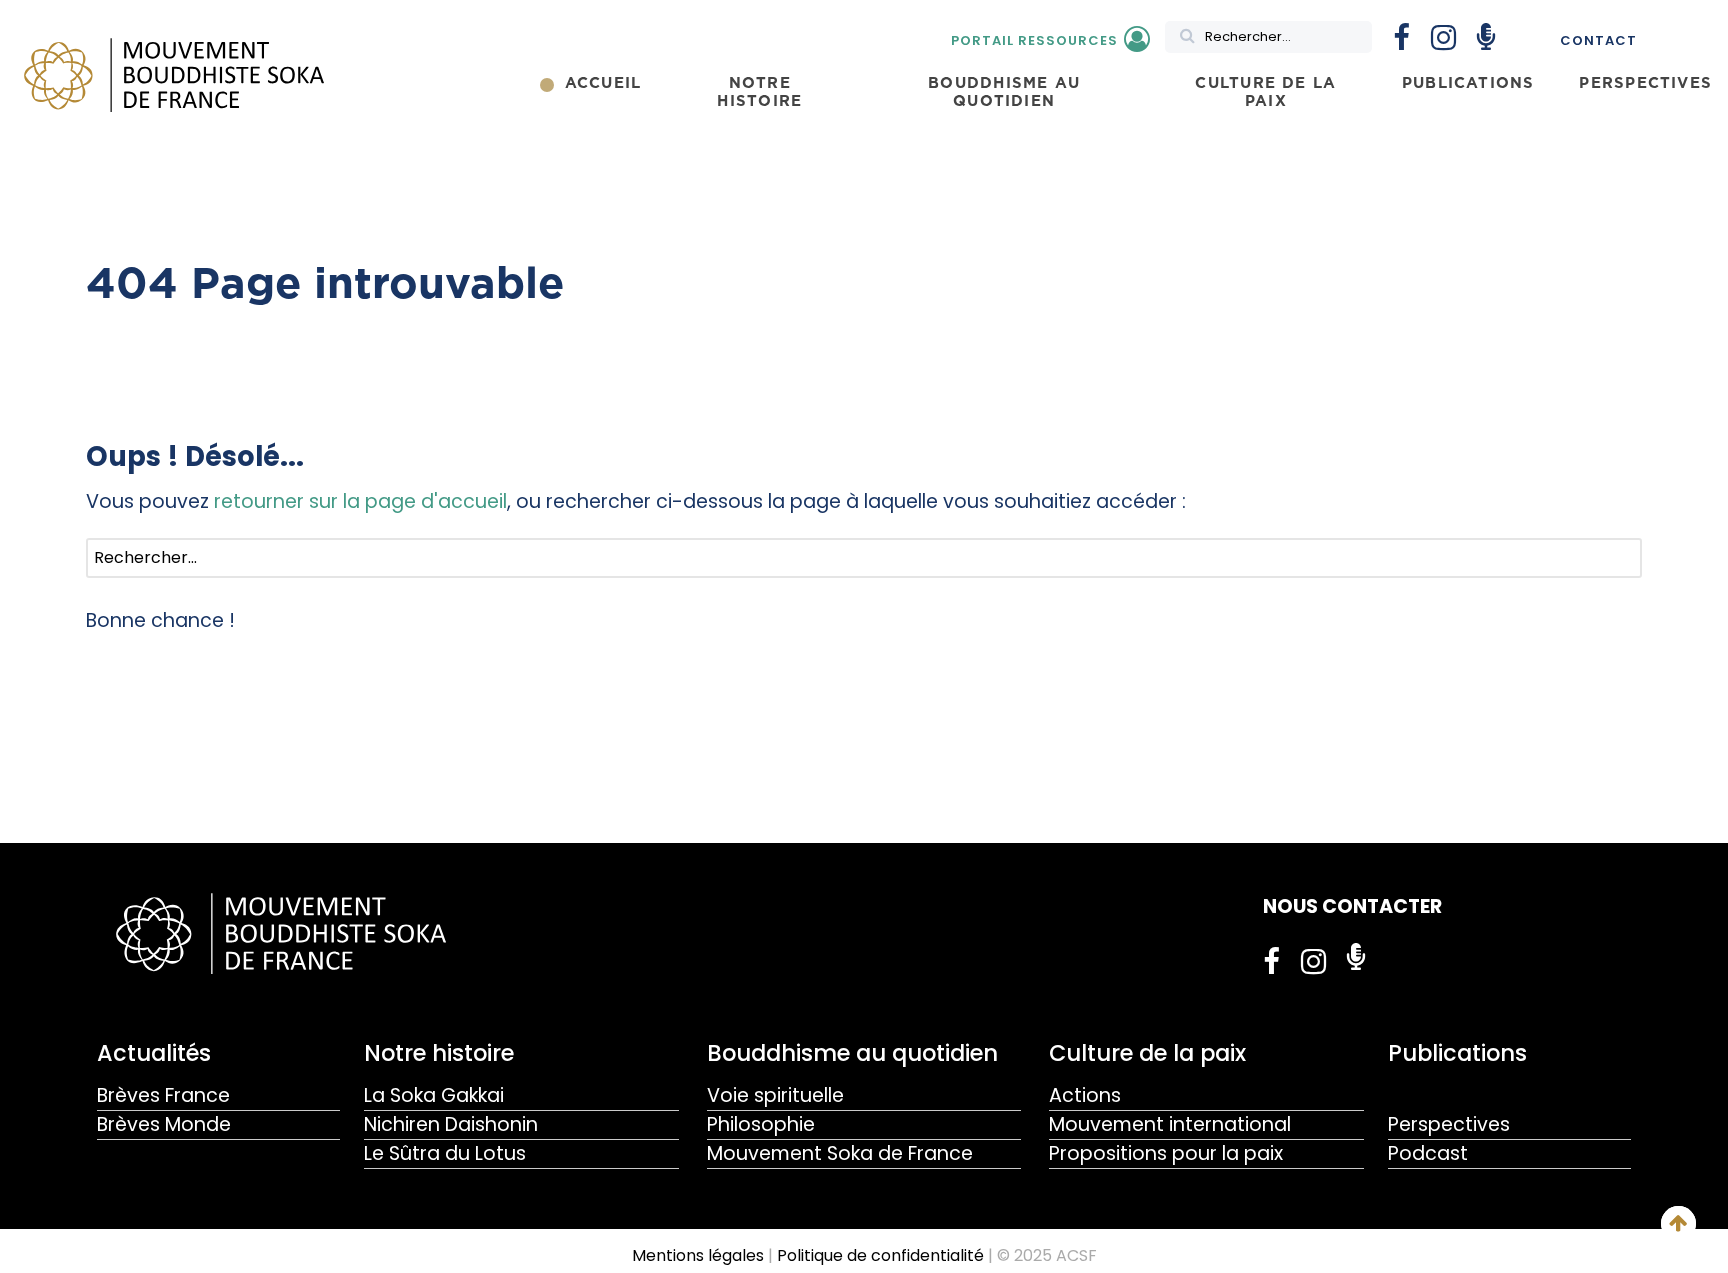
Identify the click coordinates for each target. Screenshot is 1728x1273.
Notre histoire (439, 1053)
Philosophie (761, 1124)
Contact (1598, 40)
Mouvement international (1170, 1124)
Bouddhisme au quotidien (852, 1053)
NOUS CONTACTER (1352, 906)
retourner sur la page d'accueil (360, 501)
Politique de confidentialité (880, 1255)
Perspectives (1449, 1124)
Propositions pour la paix (1166, 1153)
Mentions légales (698, 1255)
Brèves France (163, 1095)
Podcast (1428, 1153)
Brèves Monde (164, 1124)
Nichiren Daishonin (451, 1124)
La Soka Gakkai (434, 1095)
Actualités (154, 1053)
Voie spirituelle (775, 1095)
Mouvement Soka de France (840, 1153)
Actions (1085, 1095)
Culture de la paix (1147, 1053)
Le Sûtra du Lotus (445, 1153)
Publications (1457, 1053)
